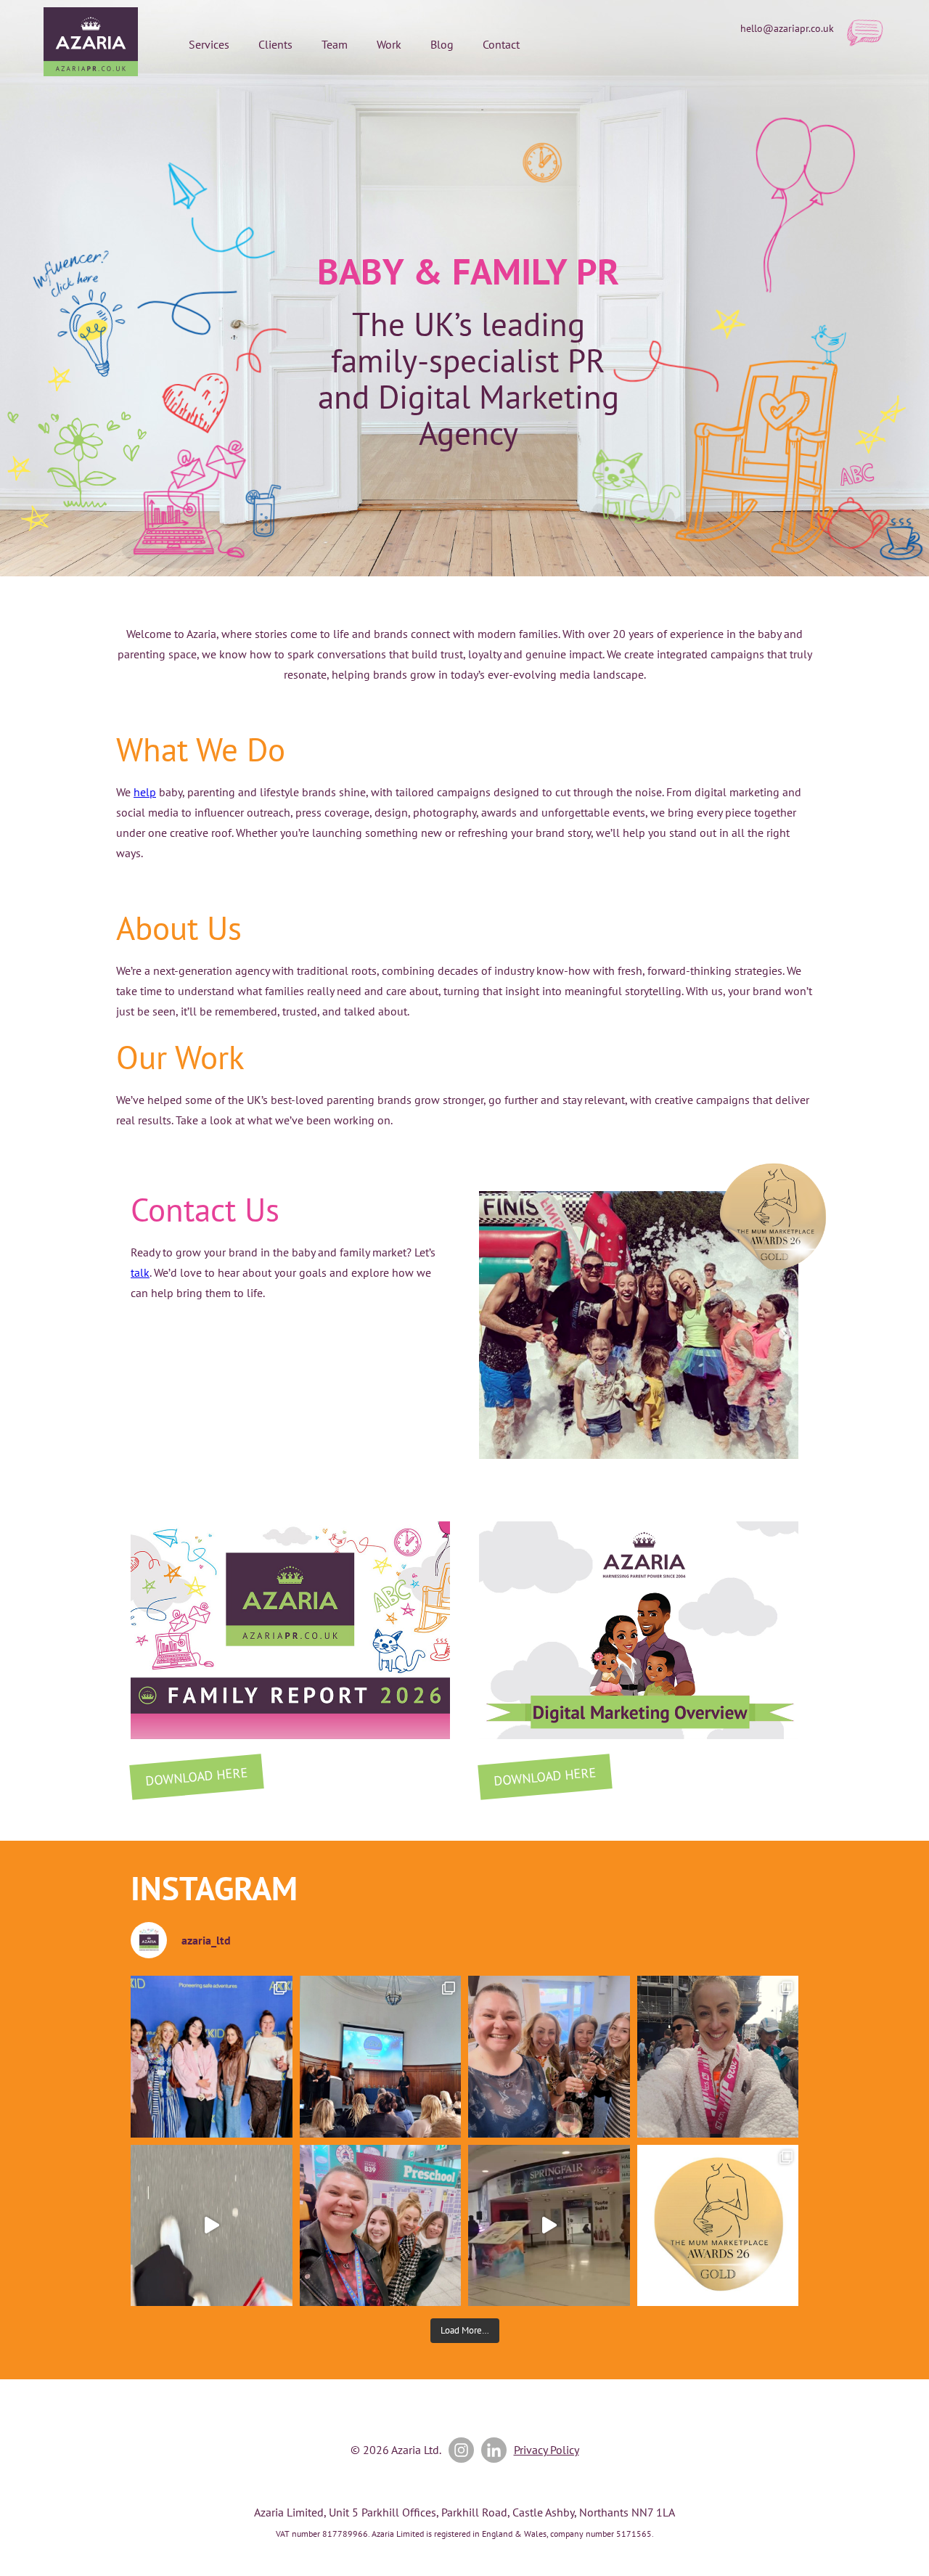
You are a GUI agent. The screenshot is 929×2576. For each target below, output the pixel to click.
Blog (442, 44)
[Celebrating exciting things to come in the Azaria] (549, 2057)
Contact (501, 44)
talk (140, 1272)
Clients (275, 44)
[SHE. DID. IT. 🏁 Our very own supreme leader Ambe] (718, 2057)
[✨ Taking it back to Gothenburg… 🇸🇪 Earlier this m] (212, 2057)
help (145, 792)
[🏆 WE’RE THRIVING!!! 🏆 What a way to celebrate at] (718, 2226)
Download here (196, 1776)
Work (389, 44)
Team (335, 44)
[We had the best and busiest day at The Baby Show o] (212, 2226)
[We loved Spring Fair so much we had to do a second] (549, 2226)
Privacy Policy (547, 2450)
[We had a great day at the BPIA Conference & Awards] (381, 2057)
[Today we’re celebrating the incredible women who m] (381, 2226)
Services (209, 44)
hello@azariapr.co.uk (787, 28)
